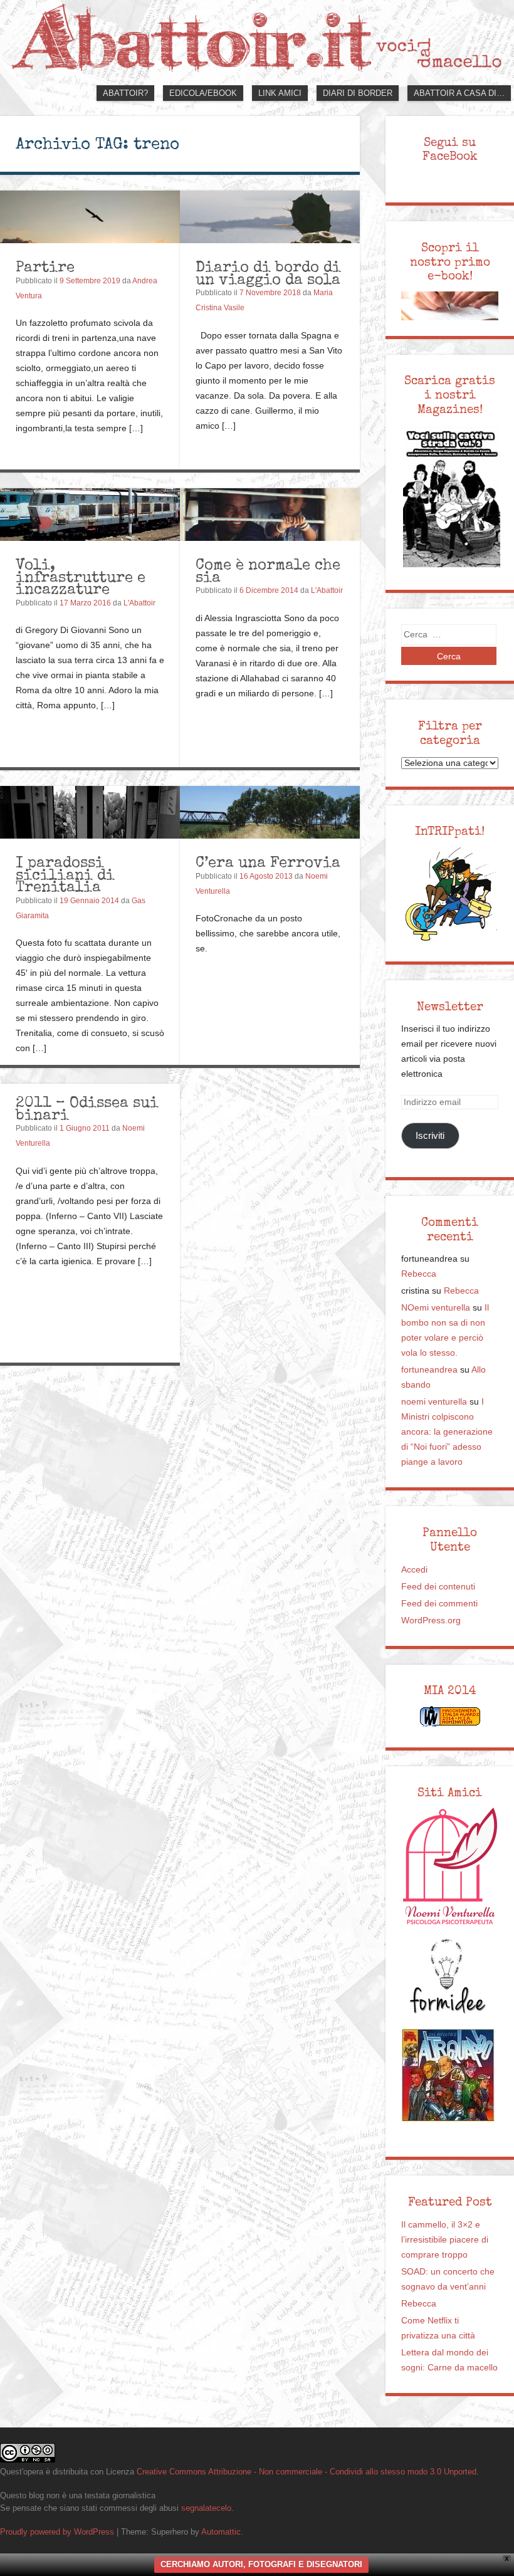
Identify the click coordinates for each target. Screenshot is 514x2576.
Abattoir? (125, 93)
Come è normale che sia (268, 571)
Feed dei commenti (439, 1604)
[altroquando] (448, 2075)
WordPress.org (431, 1620)
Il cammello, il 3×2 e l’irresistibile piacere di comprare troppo (445, 2240)
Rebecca (419, 1274)
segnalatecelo (206, 2508)
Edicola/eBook (203, 93)
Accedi (414, 1570)
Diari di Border (358, 93)
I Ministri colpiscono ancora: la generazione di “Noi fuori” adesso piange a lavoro (447, 1432)
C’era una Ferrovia (268, 862)
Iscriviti (430, 1135)
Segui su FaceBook (450, 149)
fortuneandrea (429, 1370)
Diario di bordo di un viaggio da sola (268, 273)
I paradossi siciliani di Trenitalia (65, 874)
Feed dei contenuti (438, 1587)
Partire (45, 267)
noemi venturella (434, 1402)
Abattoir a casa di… (459, 93)
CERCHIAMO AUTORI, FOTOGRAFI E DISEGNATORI (261, 2564)
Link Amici (280, 93)
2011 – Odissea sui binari (87, 1108)
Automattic (221, 2532)
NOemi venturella (436, 1308)
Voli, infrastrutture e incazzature (81, 577)
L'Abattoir (139, 603)
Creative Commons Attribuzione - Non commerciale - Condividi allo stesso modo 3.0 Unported (307, 2472)
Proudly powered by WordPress (57, 2532)
